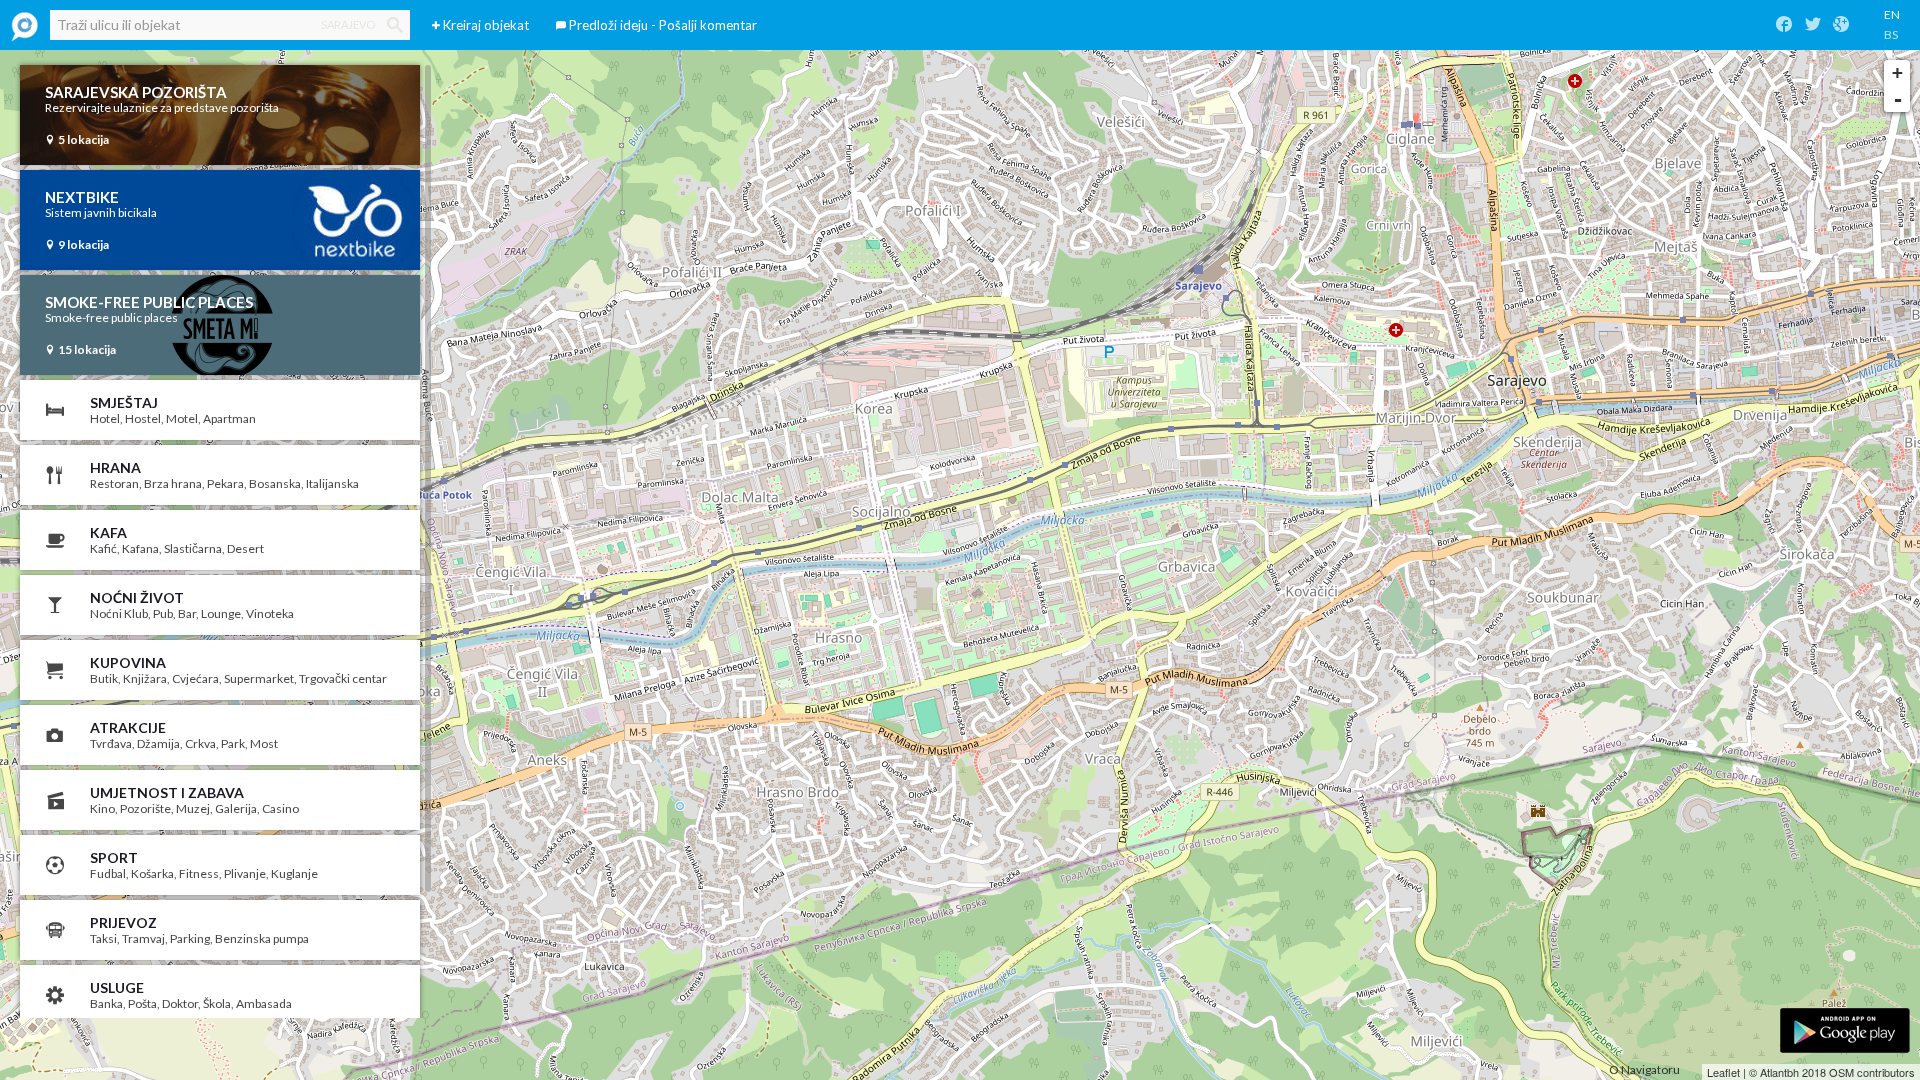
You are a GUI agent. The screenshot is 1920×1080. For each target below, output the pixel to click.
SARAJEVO (348, 24)
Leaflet (1723, 1072)
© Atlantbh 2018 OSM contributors (1832, 1072)
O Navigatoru (1644, 1069)
